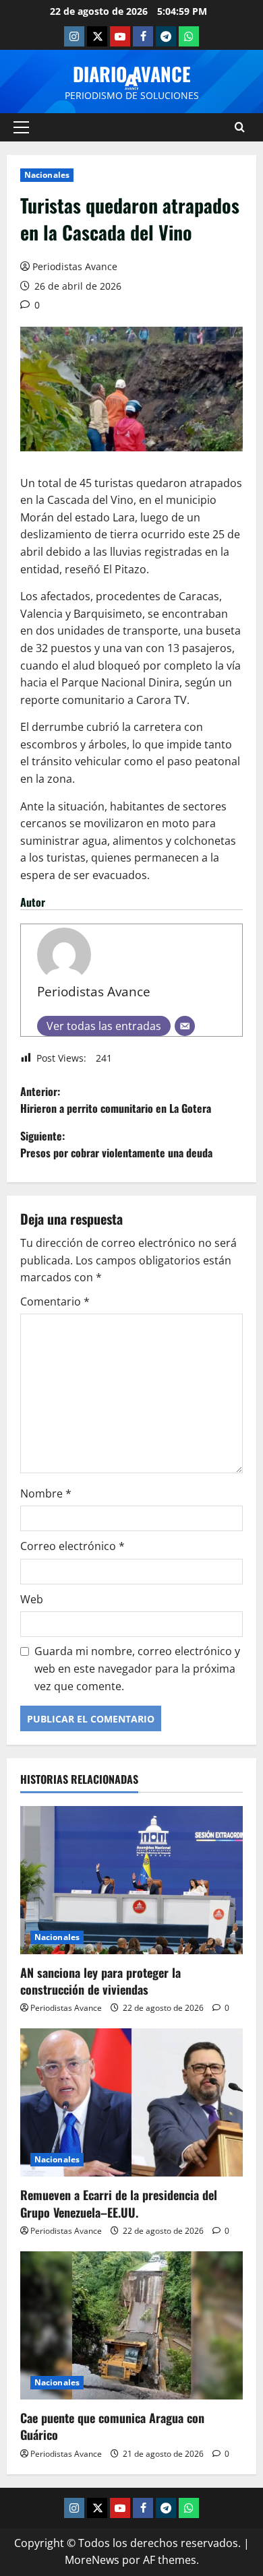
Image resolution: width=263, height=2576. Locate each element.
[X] (97, 36)
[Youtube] (120, 36)
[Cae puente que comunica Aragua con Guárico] (131, 2325)
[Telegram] (166, 36)
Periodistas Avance (75, 266)
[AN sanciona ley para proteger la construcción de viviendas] (131, 1880)
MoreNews (92, 2560)
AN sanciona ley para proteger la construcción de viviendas (100, 1981)
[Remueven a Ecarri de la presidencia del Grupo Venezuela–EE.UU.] (131, 2102)
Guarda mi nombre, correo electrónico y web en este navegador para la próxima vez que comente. (137, 1668)
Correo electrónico (72, 1546)
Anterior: (116, 1100)
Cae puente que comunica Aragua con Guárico (112, 2426)
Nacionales (47, 175)
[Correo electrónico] (185, 1026)
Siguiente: (116, 1145)
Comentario (55, 1301)
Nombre (46, 1493)
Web (32, 1599)
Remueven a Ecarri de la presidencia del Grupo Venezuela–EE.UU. (119, 2203)
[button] (21, 127)
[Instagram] (74, 36)
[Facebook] (143, 36)
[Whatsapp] (189, 36)
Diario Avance (132, 74)
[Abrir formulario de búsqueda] (240, 127)
